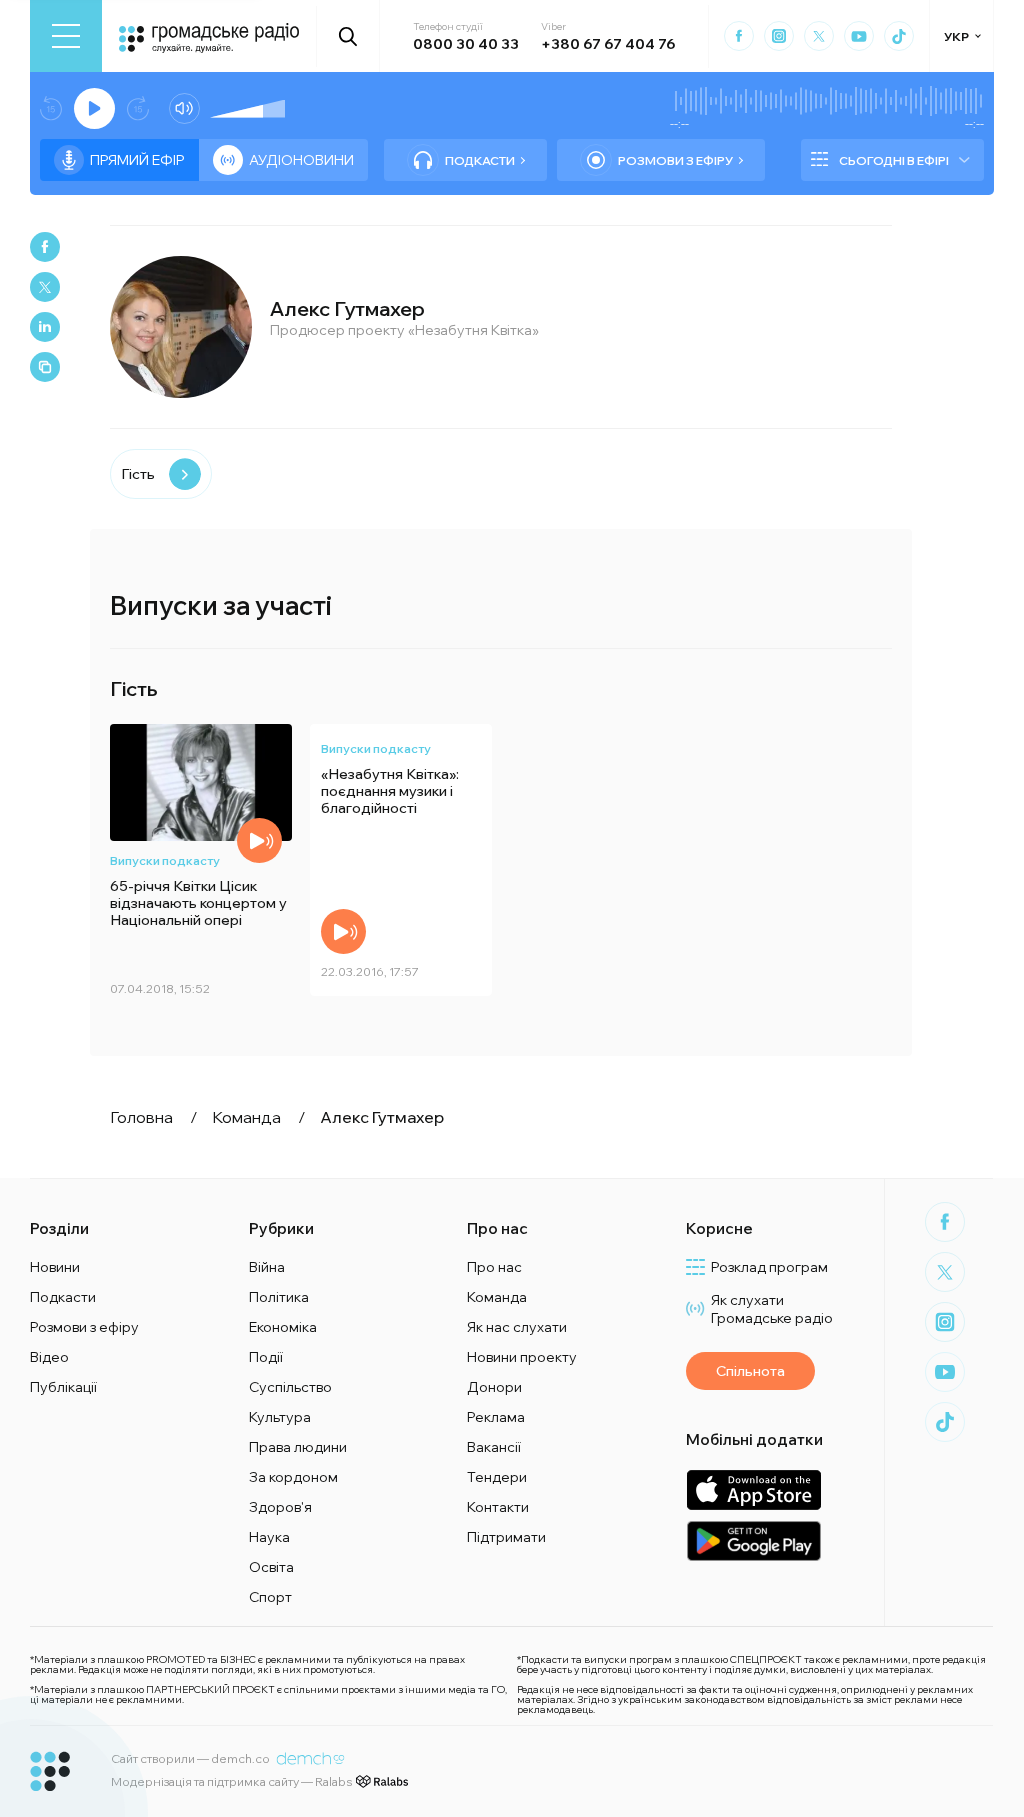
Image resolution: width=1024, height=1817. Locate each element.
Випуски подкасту (165, 860)
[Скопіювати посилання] (45, 367)
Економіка (283, 1327)
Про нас (494, 1267)
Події (266, 1357)
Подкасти (480, 160)
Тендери (497, 1477)
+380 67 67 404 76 (608, 44)
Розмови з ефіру (675, 160)
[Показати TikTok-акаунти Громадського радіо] (899, 36)
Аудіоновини (301, 160)
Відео (49, 1357)
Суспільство (290, 1387)
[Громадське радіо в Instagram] (779, 36)
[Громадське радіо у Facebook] (739, 36)
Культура (280, 1417)
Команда (497, 1297)
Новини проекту (522, 1357)
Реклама (496, 1417)
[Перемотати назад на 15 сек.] (51, 108)
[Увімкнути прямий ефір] (94, 108)
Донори (494, 1387)
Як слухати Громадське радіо (772, 1309)
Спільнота (750, 1371)
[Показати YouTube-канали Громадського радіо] (859, 36)
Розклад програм (769, 1267)
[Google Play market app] (753, 1540)
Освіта (271, 1567)
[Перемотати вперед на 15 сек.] (138, 108)
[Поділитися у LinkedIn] (45, 327)
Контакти (498, 1507)
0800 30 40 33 (466, 44)
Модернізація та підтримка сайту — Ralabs (231, 1781)
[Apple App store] (753, 1489)
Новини (55, 1267)
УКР (956, 36)
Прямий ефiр (137, 160)
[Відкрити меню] (66, 36)
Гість (138, 474)
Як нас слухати (517, 1327)
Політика (279, 1297)
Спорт (270, 1597)
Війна (267, 1267)
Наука (269, 1537)
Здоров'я (280, 1507)
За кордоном (293, 1477)
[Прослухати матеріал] (259, 840)
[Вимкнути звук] (184, 108)
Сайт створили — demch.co (190, 1758)
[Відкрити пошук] (348, 36)
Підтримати (506, 1537)
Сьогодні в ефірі (894, 160)
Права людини (298, 1447)
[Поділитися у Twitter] (45, 287)
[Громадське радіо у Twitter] (819, 36)
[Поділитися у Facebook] (45, 247)
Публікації (63, 1387)
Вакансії (494, 1447)
